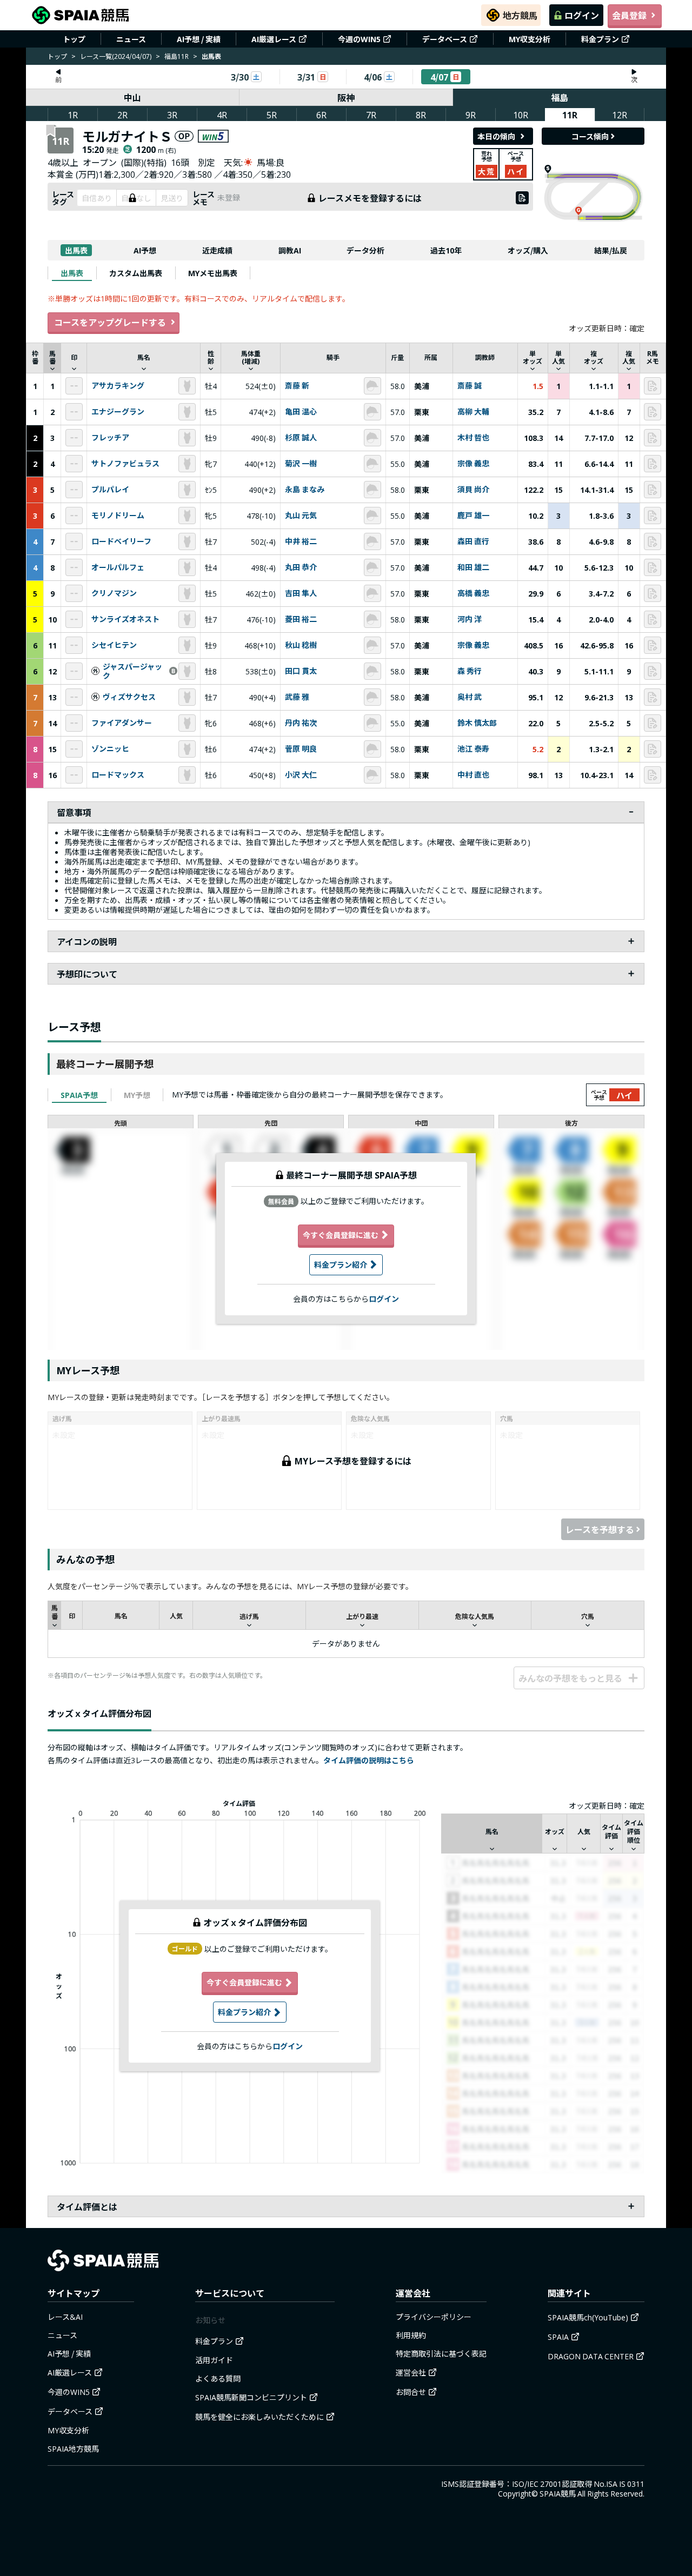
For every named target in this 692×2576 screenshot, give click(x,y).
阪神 (346, 97)
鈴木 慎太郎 (477, 723)
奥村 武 (470, 697)
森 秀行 (470, 671)
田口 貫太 (301, 671)
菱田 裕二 (301, 619)
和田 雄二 (473, 567)
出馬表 (76, 250)
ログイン (582, 15)
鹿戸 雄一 (473, 516)
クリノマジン (114, 593)
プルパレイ (110, 490)
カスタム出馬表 (136, 273)
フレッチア (110, 438)
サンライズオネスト (125, 619)
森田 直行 (473, 541)
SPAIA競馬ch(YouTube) (588, 2317)
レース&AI (65, 2317)
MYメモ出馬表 (213, 273)
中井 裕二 (301, 541)
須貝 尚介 (473, 490)
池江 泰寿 (473, 749)
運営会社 (411, 2372)
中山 (132, 97)
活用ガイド (214, 2360)
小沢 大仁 (301, 775)
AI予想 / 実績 (199, 39)
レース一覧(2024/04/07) (116, 56)
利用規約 (411, 2335)
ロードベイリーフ (121, 541)
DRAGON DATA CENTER (591, 2356)
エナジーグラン (118, 412)
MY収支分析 (530, 39)
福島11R (177, 56)
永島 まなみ (305, 490)
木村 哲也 (473, 438)
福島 (560, 97)
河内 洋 (470, 619)
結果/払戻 (611, 250)
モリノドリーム (118, 516)
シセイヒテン (114, 645)
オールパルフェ (118, 567)
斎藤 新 (297, 386)
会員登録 (629, 15)
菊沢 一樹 (301, 464)
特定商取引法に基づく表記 (441, 2353)
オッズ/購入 (528, 250)
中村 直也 (473, 775)
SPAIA (558, 2337)
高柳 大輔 (473, 412)
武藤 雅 (297, 697)
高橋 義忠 (473, 593)
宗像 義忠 (473, 464)
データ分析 (365, 250)
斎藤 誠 (470, 386)
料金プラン (600, 39)
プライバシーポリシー (434, 2317)
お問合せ (411, 2392)
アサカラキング (118, 386)
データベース (445, 39)
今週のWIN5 (359, 39)
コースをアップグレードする (110, 322)
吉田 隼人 (301, 593)
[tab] (72, 273)
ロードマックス (118, 775)
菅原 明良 (301, 749)
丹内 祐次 (301, 723)
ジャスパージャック (132, 672)
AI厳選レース (274, 39)
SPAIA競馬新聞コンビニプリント (251, 2397)
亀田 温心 (301, 412)
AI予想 (145, 250)
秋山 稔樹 (301, 645)
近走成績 (217, 250)
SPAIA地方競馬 (73, 2448)
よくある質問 (218, 2378)
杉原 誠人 (301, 438)
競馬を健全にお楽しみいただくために (259, 2417)
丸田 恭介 (301, 567)
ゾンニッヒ (110, 749)
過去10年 (446, 250)
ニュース (131, 39)
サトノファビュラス (125, 464)
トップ (74, 39)
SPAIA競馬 (558, 2493)
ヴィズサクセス (129, 697)
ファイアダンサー (122, 723)
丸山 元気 (301, 516)
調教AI (290, 250)
